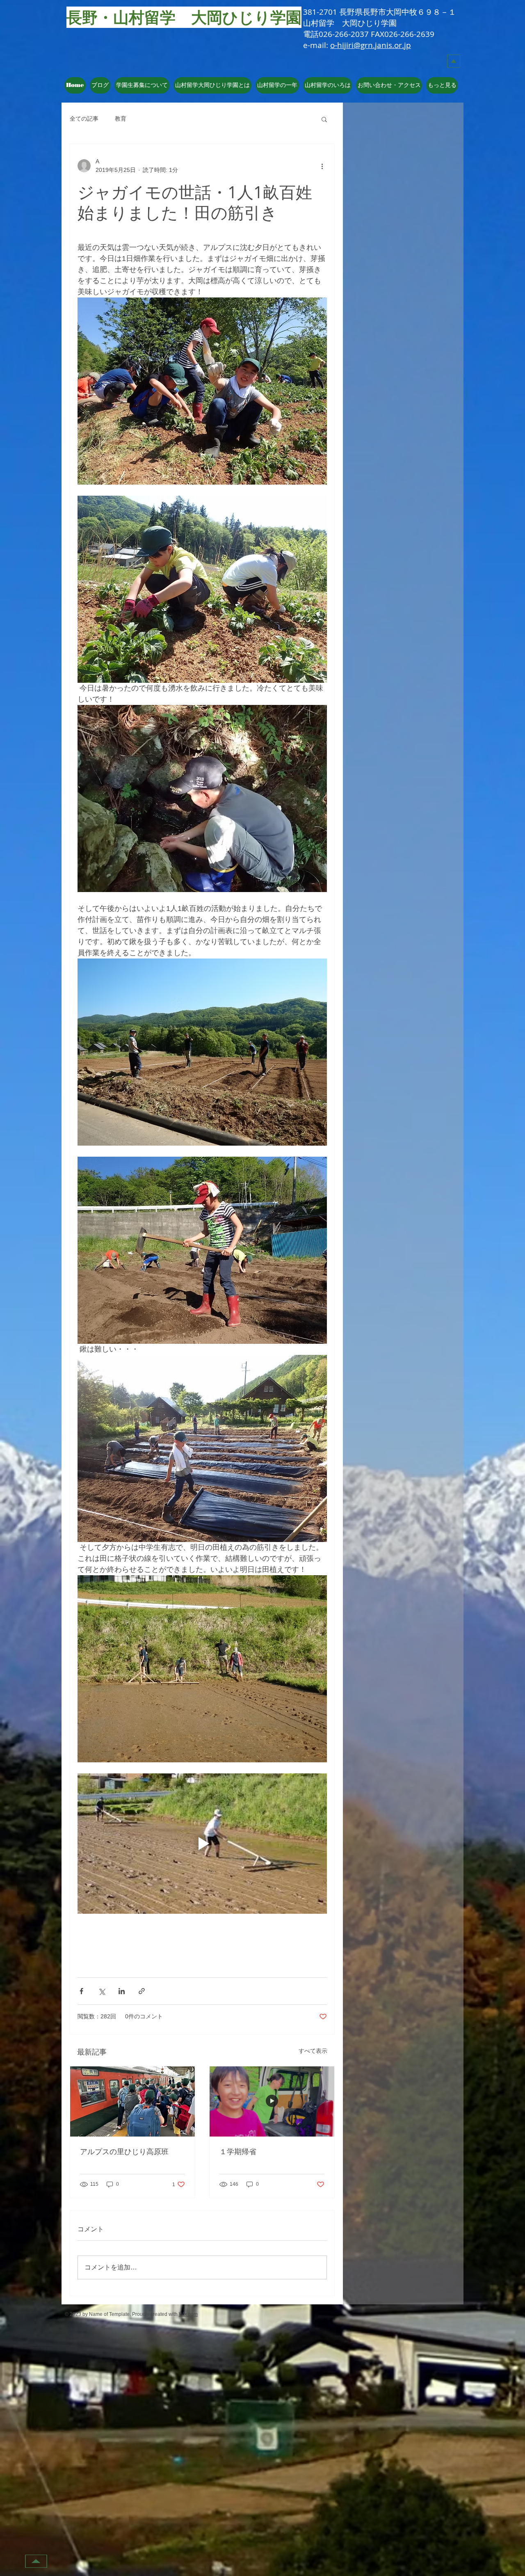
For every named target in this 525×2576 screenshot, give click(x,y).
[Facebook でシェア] (81, 1991)
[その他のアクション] (322, 166)
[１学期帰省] (272, 2101)
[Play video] (202, 1844)
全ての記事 (84, 119)
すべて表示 (313, 2051)
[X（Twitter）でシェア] (102, 1991)
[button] (212, 85)
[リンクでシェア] (142, 1991)
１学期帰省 (238, 2151)
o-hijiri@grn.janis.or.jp (371, 45)
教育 (121, 119)
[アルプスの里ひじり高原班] (132, 2101)
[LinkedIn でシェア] (122, 1991)
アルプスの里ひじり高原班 (124, 2151)
